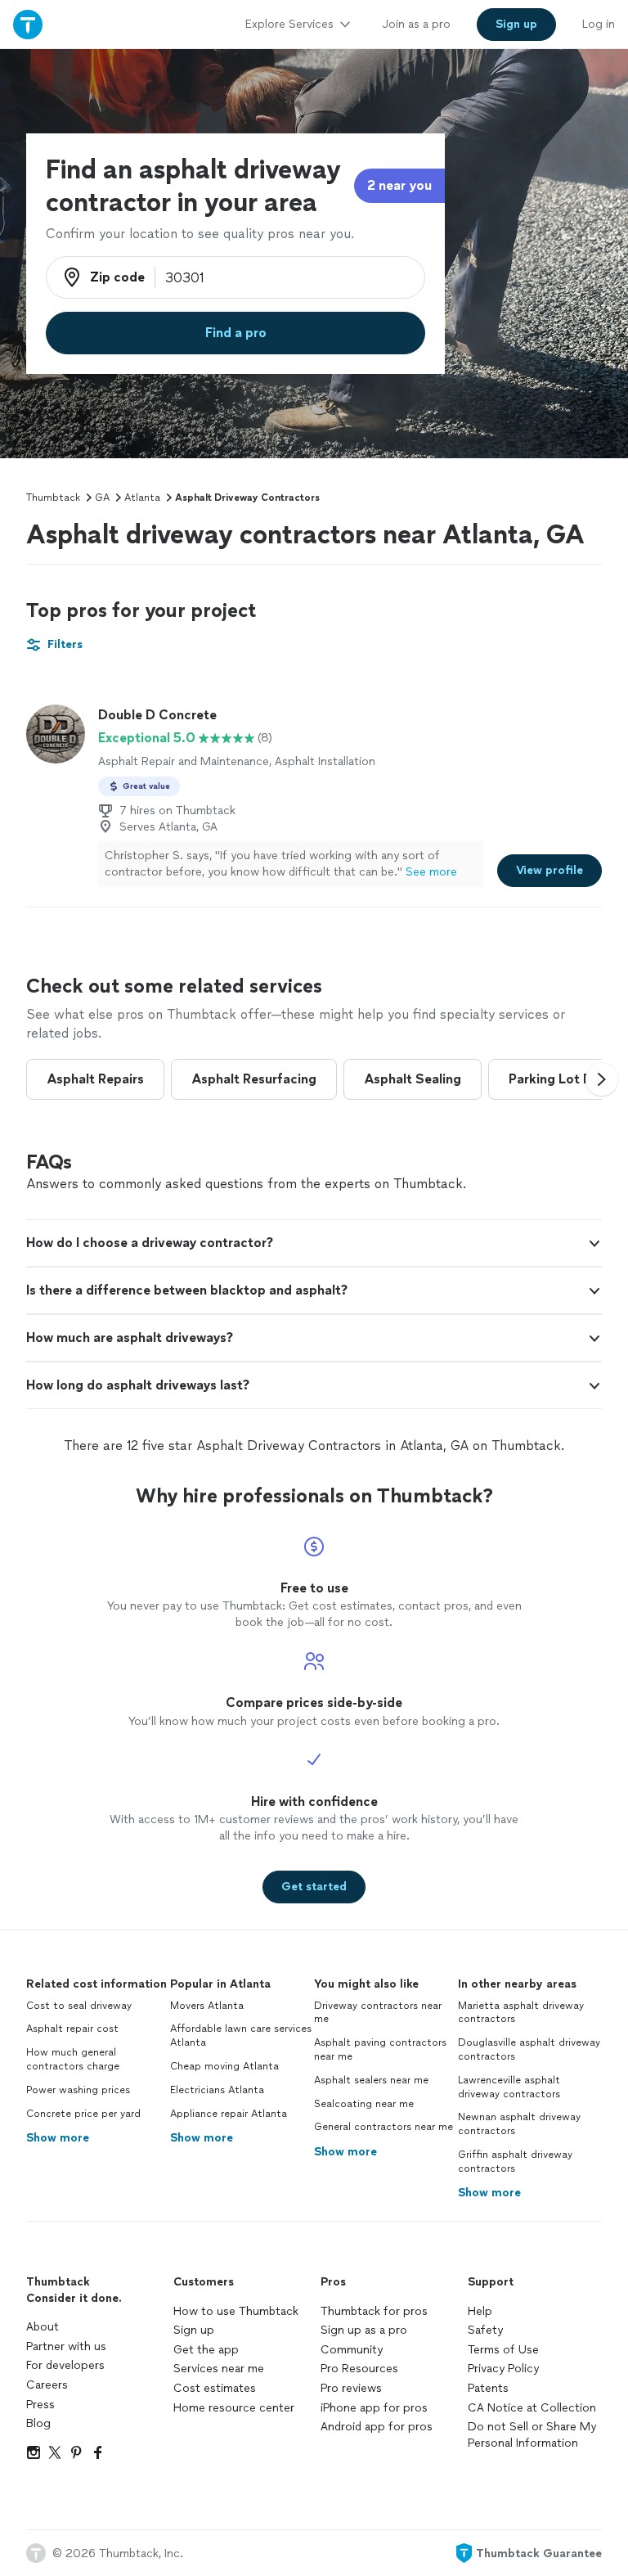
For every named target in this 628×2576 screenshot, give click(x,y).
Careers (47, 2385)
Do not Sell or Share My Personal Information (532, 2435)
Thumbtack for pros (374, 2311)
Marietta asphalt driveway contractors (521, 2013)
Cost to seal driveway (79, 2006)
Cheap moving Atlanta (224, 2066)
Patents (488, 2388)
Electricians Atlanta (217, 2090)
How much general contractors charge (73, 2059)
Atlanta (142, 498)
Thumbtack (53, 498)
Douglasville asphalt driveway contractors (529, 2049)
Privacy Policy (503, 2369)
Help (480, 2311)
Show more (58, 2138)
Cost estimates (215, 2388)
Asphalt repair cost (72, 2029)
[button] (602, 1079)
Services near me (219, 2369)
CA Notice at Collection (532, 2408)
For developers (65, 2365)
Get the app (206, 2350)
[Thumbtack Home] (28, 24)
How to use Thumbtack (236, 2311)
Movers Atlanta (207, 2006)
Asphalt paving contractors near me (380, 2049)
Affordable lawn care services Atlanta (241, 2036)
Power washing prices (78, 2090)
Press (40, 2405)
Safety (485, 2330)
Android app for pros (377, 2427)
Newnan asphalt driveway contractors (519, 2124)
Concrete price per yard (83, 2114)
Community (352, 2350)
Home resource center (234, 2408)
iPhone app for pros (374, 2408)
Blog (38, 2423)
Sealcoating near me (364, 2104)
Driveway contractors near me (378, 2013)
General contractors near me (384, 2127)
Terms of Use (503, 2350)
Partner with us (66, 2346)
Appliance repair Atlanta (229, 2114)
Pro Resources (359, 2369)
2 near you (399, 185)
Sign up (194, 2330)
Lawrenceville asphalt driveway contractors (509, 2087)
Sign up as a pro (364, 2330)
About (43, 2327)
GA (102, 498)
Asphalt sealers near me (371, 2080)
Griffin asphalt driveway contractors (515, 2162)
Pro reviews (351, 2388)
